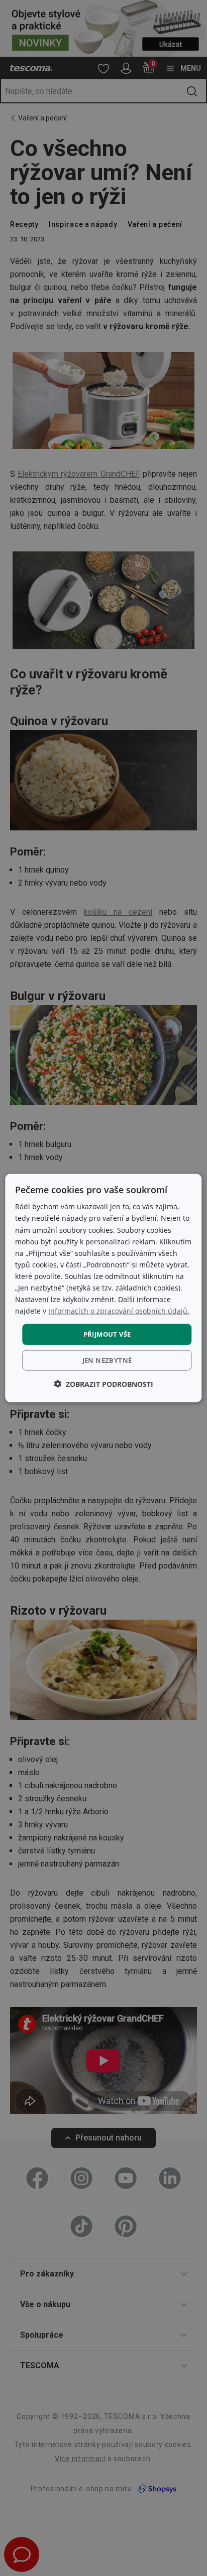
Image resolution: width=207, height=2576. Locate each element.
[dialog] (103, 1288)
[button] (103, 1384)
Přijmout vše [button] (107, 1334)
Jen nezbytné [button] (107, 1360)
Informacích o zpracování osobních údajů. (119, 1311)
